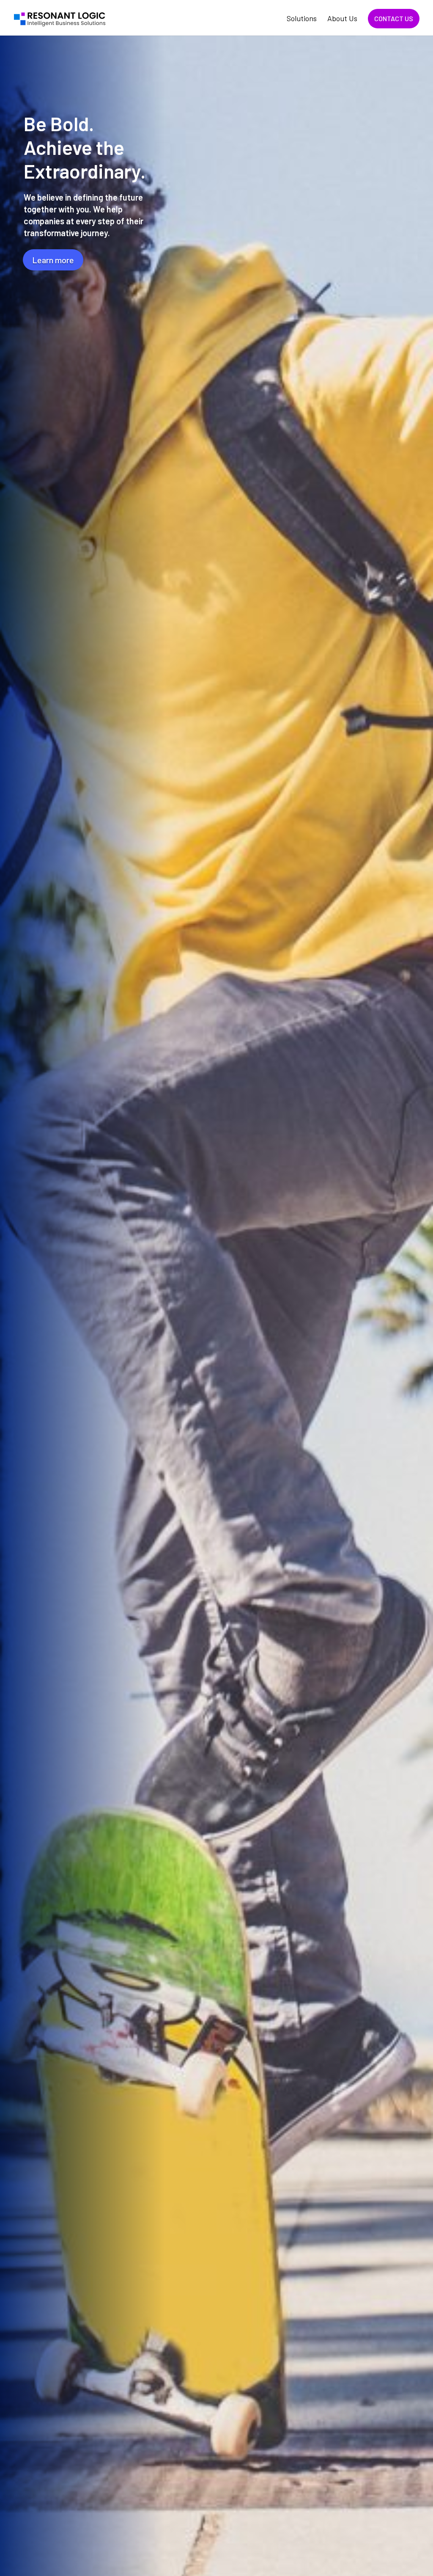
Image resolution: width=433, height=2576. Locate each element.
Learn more (53, 260)
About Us (342, 19)
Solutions (302, 19)
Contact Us (394, 18)
